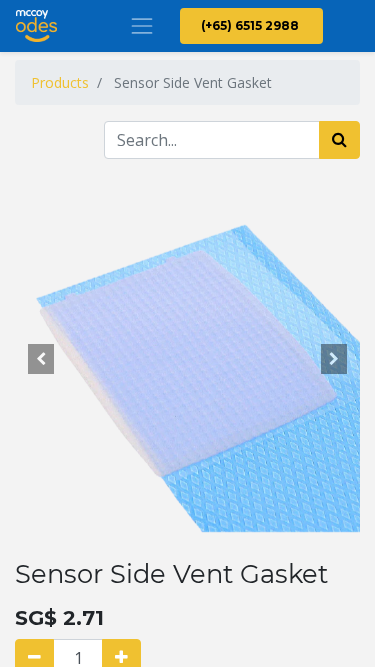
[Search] (339, 140)
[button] (41, 359)
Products (60, 82)
